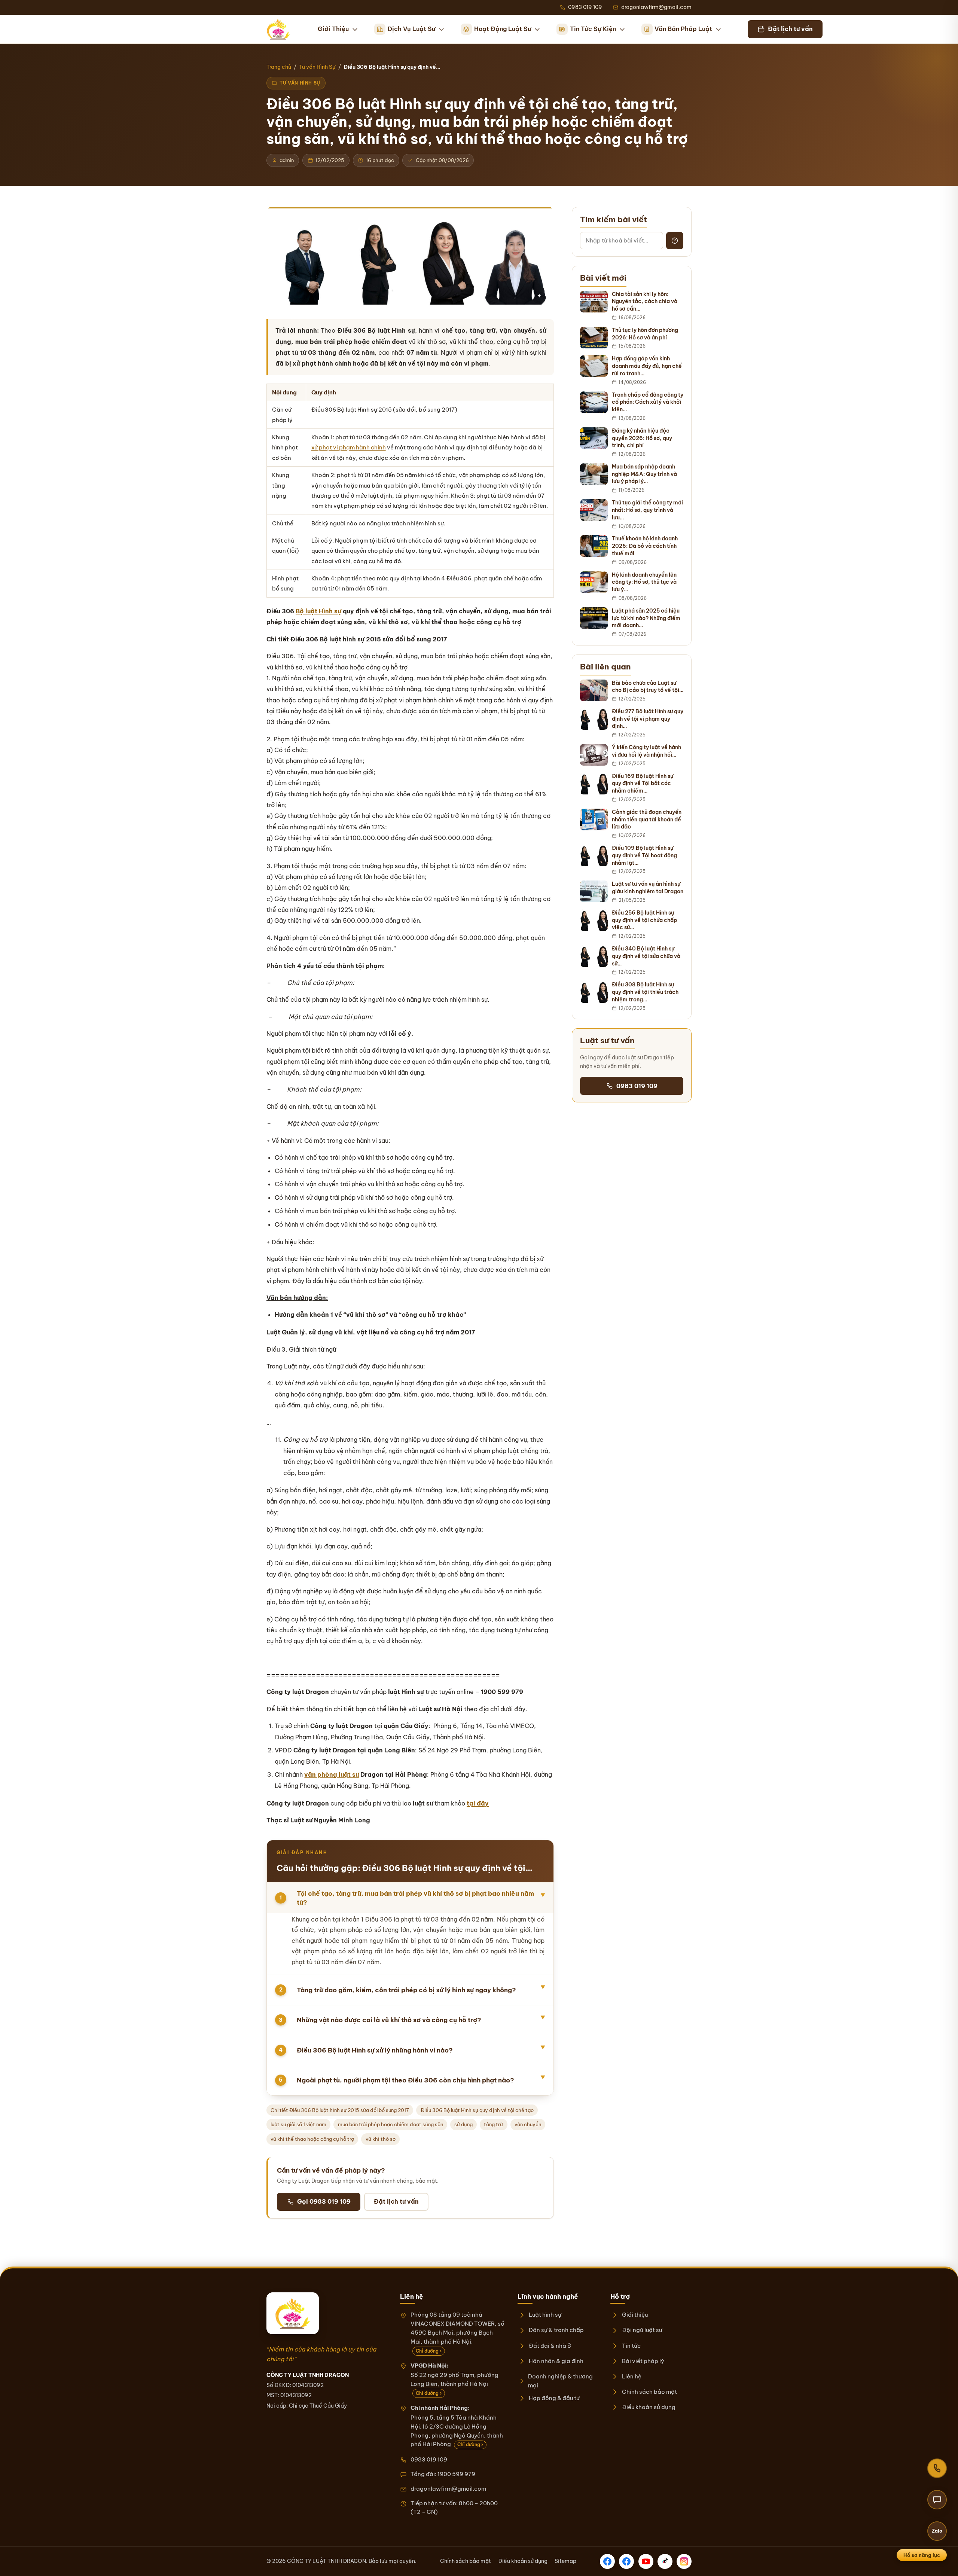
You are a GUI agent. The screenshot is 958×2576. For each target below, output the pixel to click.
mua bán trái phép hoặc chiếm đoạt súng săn (390, 2124)
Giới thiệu (635, 2315)
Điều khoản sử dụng (649, 2407)
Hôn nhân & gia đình (556, 2361)
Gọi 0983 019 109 (324, 2201)
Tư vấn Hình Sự (317, 67)
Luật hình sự (545, 2315)
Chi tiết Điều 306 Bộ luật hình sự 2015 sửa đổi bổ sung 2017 (340, 2110)
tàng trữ (493, 2124)
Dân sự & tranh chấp (556, 2330)
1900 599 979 (456, 2474)
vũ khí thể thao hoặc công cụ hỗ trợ (312, 2139)
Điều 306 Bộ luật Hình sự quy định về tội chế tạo (477, 2110)
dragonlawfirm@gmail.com (448, 2489)
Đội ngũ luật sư (642, 2330)
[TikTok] (665, 2561)
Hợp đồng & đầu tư (554, 2398)
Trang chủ (279, 67)
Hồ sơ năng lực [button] (922, 2555)
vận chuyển (528, 2124)
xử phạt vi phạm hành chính (349, 447)
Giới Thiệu (333, 29)
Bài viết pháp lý (643, 2361)
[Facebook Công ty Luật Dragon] (607, 2561)
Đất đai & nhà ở (550, 2346)
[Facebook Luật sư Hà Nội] (626, 2561)
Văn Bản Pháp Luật (683, 29)
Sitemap (565, 2561)
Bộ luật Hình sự (318, 611)
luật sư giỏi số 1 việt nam (298, 2124)
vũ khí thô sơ (381, 2139)
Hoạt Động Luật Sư (503, 29)
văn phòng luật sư (332, 1774)
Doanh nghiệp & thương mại (560, 2381)
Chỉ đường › (429, 2351)
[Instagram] (684, 2561)
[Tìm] (675, 241)
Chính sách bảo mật (649, 2392)
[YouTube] (646, 2561)
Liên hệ (631, 2376)
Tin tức (631, 2346)
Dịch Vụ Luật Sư (411, 29)
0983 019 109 (637, 1086)
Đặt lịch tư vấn (396, 2201)
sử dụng (463, 2124)
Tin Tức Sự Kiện (593, 29)
